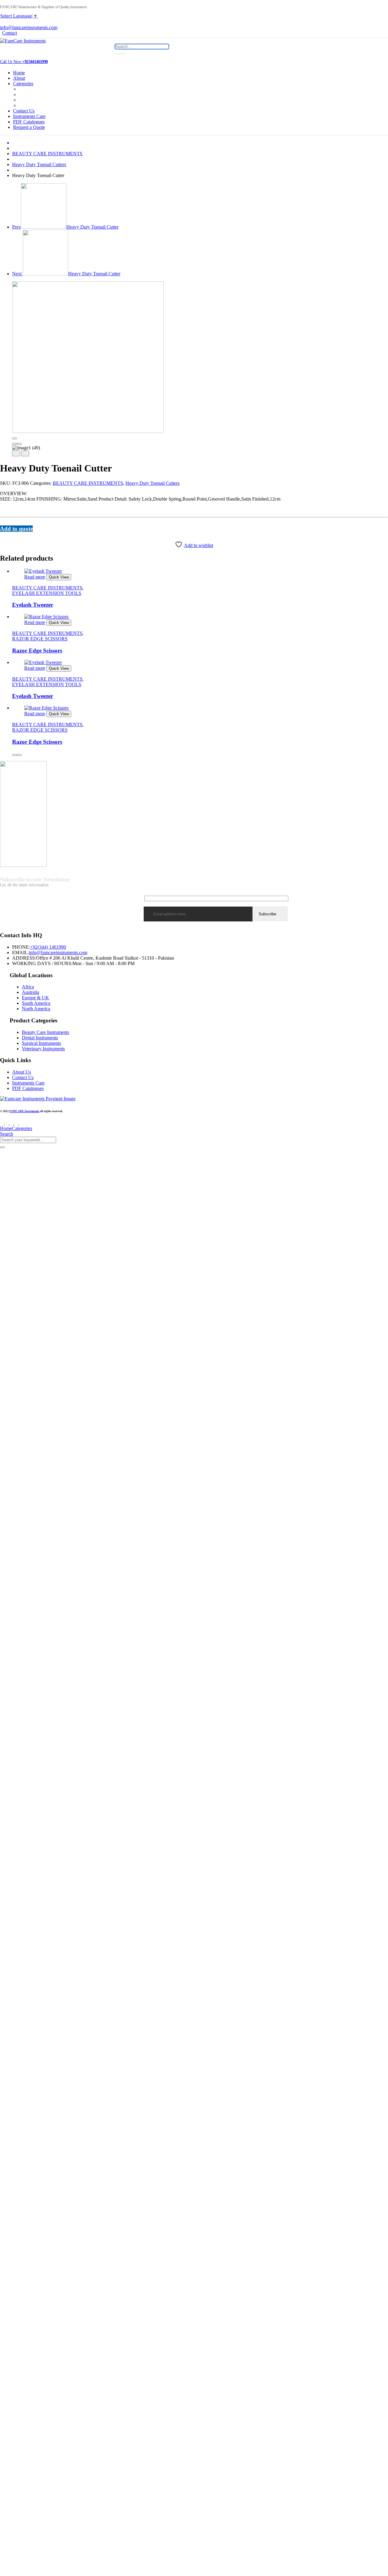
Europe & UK (35, 998)
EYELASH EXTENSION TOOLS (47, 593)
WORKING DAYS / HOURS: (42, 963)
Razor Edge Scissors (37, 651)
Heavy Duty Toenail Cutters (39, 164)
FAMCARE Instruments (24, 1111)
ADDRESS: (24, 958)
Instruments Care (29, 116)
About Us (22, 1072)
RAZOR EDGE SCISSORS (40, 639)
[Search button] (120, 54)
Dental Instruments (40, 1038)
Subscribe (267, 914)
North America (36, 1009)
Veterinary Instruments (43, 1049)
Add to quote (16, 529)
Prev (65, 227)
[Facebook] (2, 535)
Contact (10, 33)
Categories (23, 84)
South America (36, 1003)
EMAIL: (20, 953)
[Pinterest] (9, 535)
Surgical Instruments (41, 1043)
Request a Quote (29, 127)
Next (66, 274)
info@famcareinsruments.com (29, 27)
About (19, 78)
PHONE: (21, 947)
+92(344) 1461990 (48, 947)
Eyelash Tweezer (33, 605)
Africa (28, 987)
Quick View (59, 577)
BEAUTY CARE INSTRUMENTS (47, 154)
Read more (35, 577)
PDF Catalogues (29, 122)
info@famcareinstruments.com (58, 953)
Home (19, 73)
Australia (30, 992)
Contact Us (24, 111)
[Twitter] (5, 535)
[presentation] (15, 444)
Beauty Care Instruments (45, 1032)
